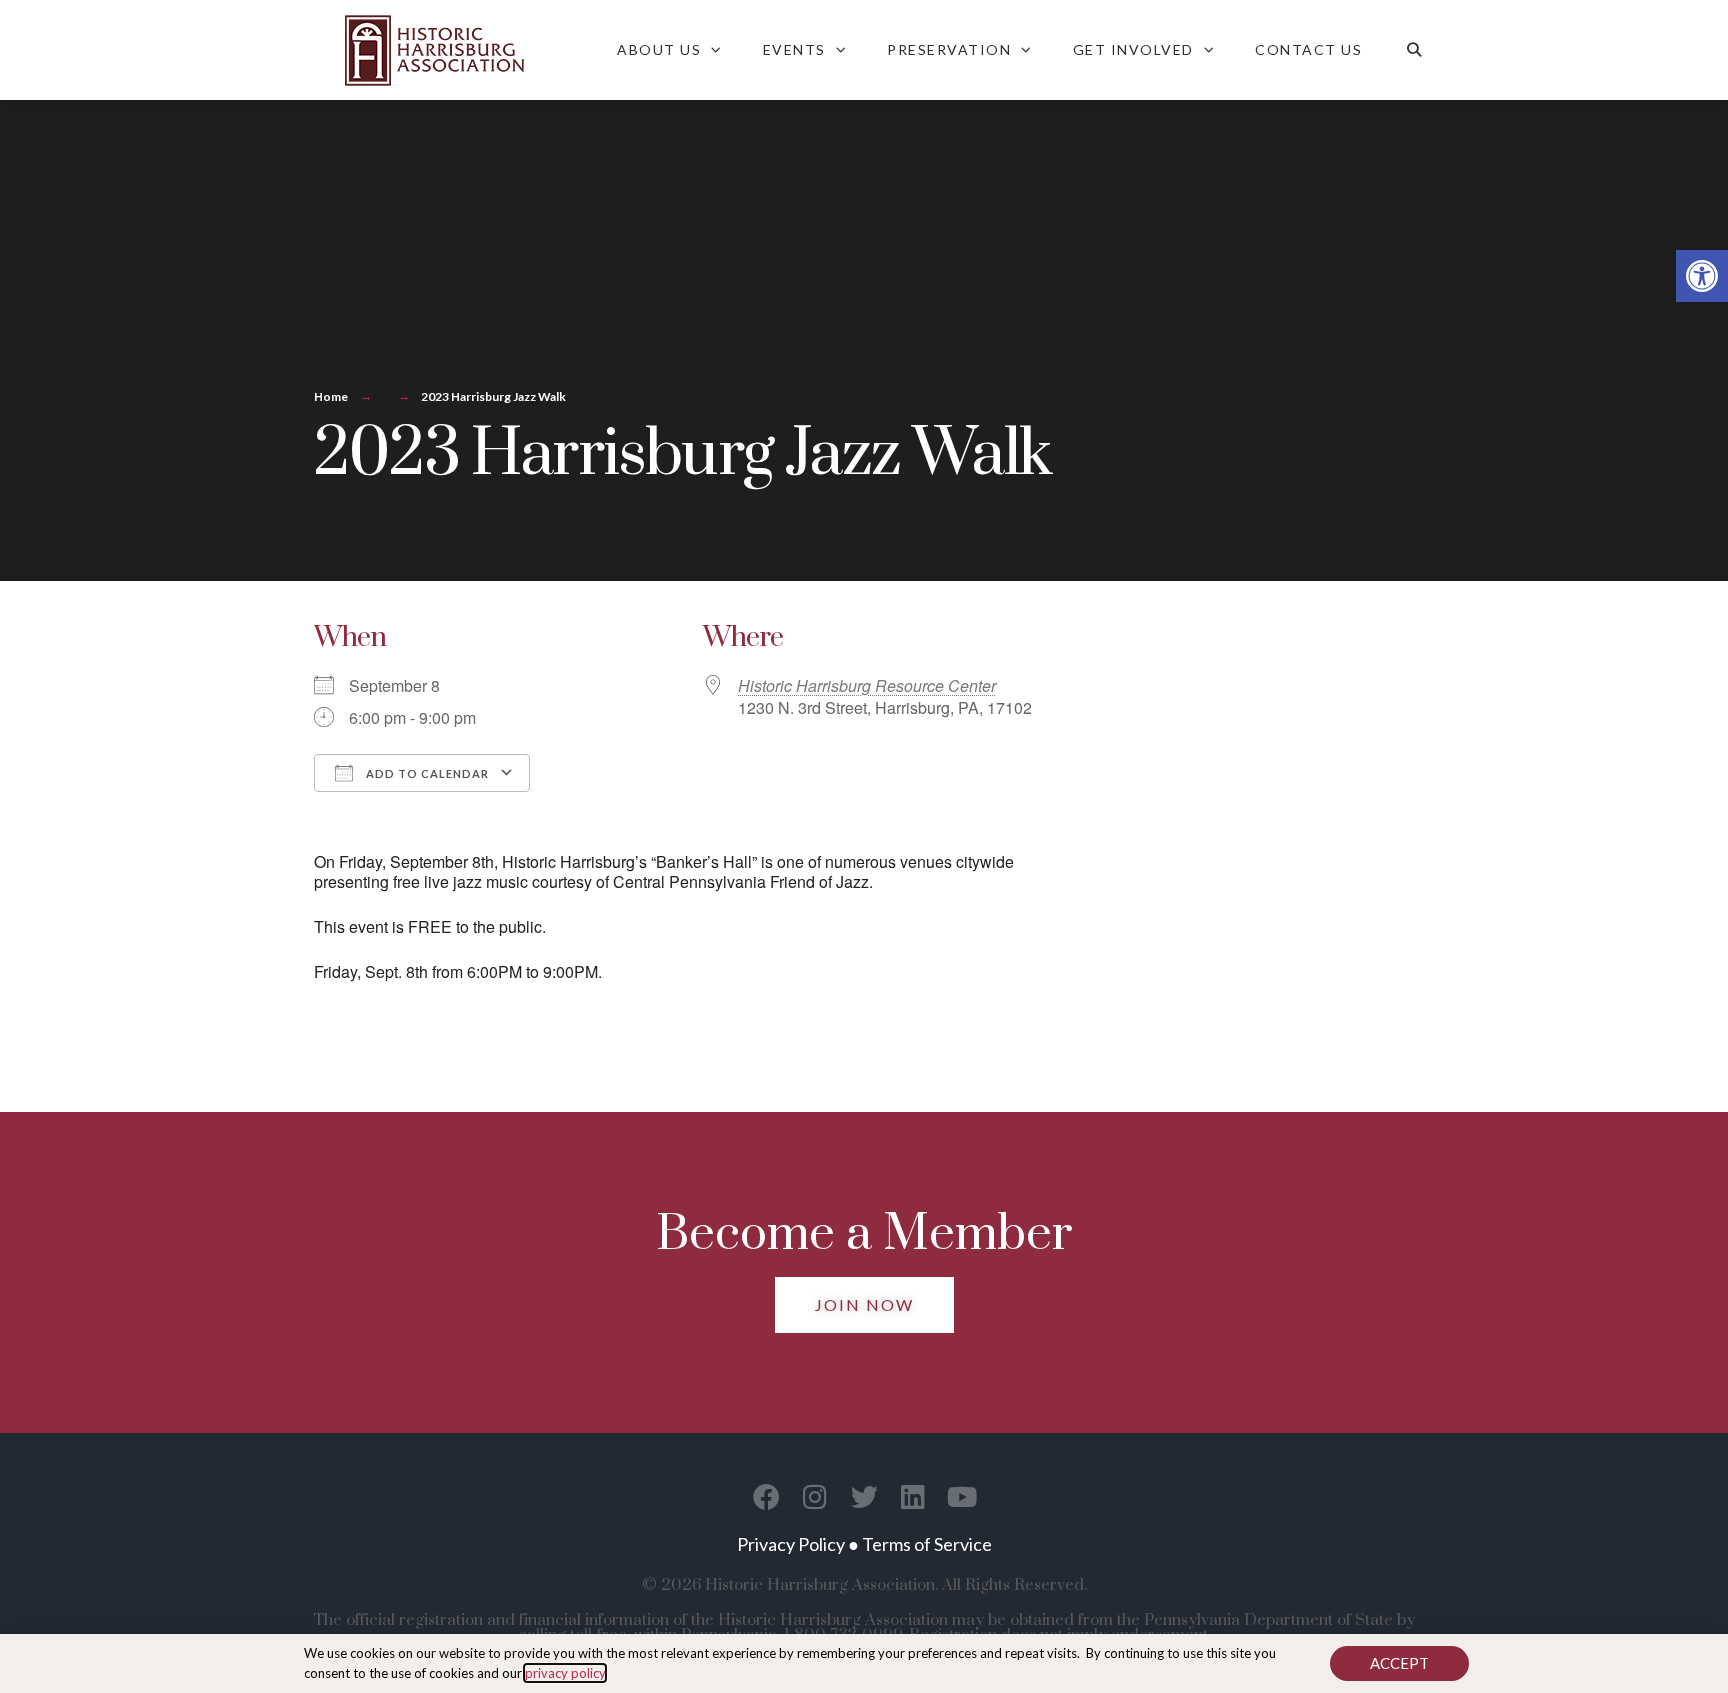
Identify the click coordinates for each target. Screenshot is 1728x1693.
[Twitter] (864, 1496)
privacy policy (565, 1673)
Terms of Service (927, 1544)
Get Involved (1133, 49)
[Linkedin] (913, 1496)
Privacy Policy (791, 1544)
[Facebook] (766, 1496)
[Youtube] (962, 1496)
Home (331, 396)
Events (794, 49)
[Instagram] (815, 1496)
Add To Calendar (426, 773)
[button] (1702, 276)
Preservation (949, 49)
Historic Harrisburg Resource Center (867, 685)
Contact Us (1308, 49)
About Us (659, 49)
